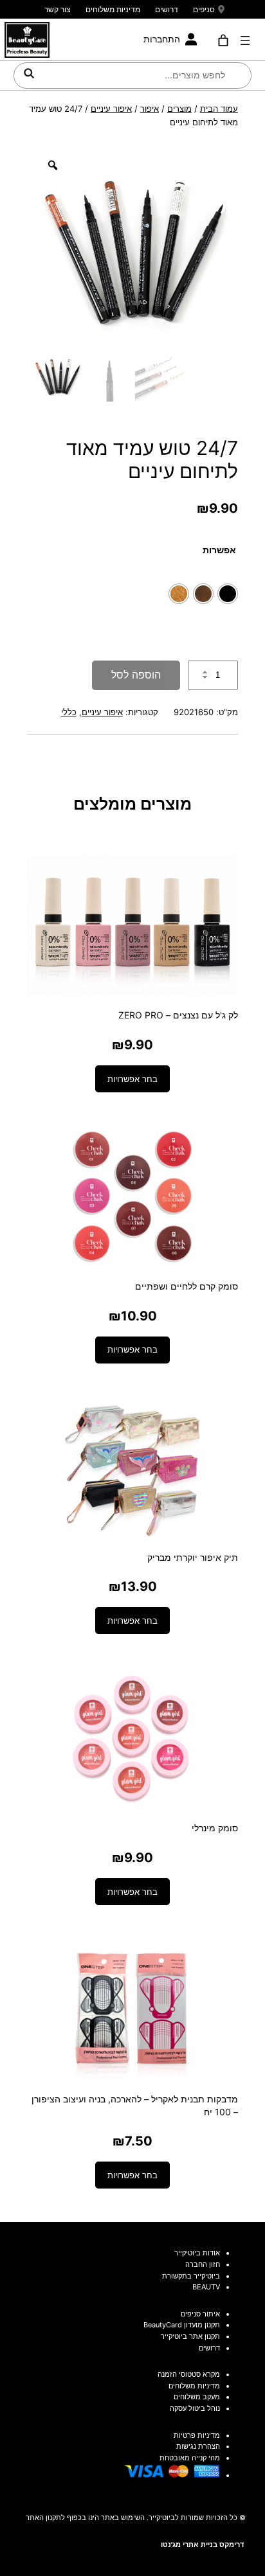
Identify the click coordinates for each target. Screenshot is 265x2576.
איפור (150, 109)
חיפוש (29, 73)
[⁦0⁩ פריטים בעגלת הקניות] (223, 40)
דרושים (167, 9)
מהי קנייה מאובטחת (190, 2458)
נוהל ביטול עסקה (195, 2408)
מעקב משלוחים (197, 2397)
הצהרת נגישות (198, 2446)
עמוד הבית (219, 109)
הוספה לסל (136, 675)
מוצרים (179, 109)
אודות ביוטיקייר (197, 2253)
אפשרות (219, 550)
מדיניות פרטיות (197, 2435)
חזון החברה (203, 2264)
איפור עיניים (111, 109)
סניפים (204, 9)
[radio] (228, 594)
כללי (69, 712)
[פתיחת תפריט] (245, 40)
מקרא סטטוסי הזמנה (189, 2374)
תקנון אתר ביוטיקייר (190, 2336)
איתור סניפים (200, 2314)
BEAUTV (206, 2287)
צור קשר (58, 9)
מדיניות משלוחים (113, 9)
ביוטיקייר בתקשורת (191, 2276)
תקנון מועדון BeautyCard (182, 2325)
